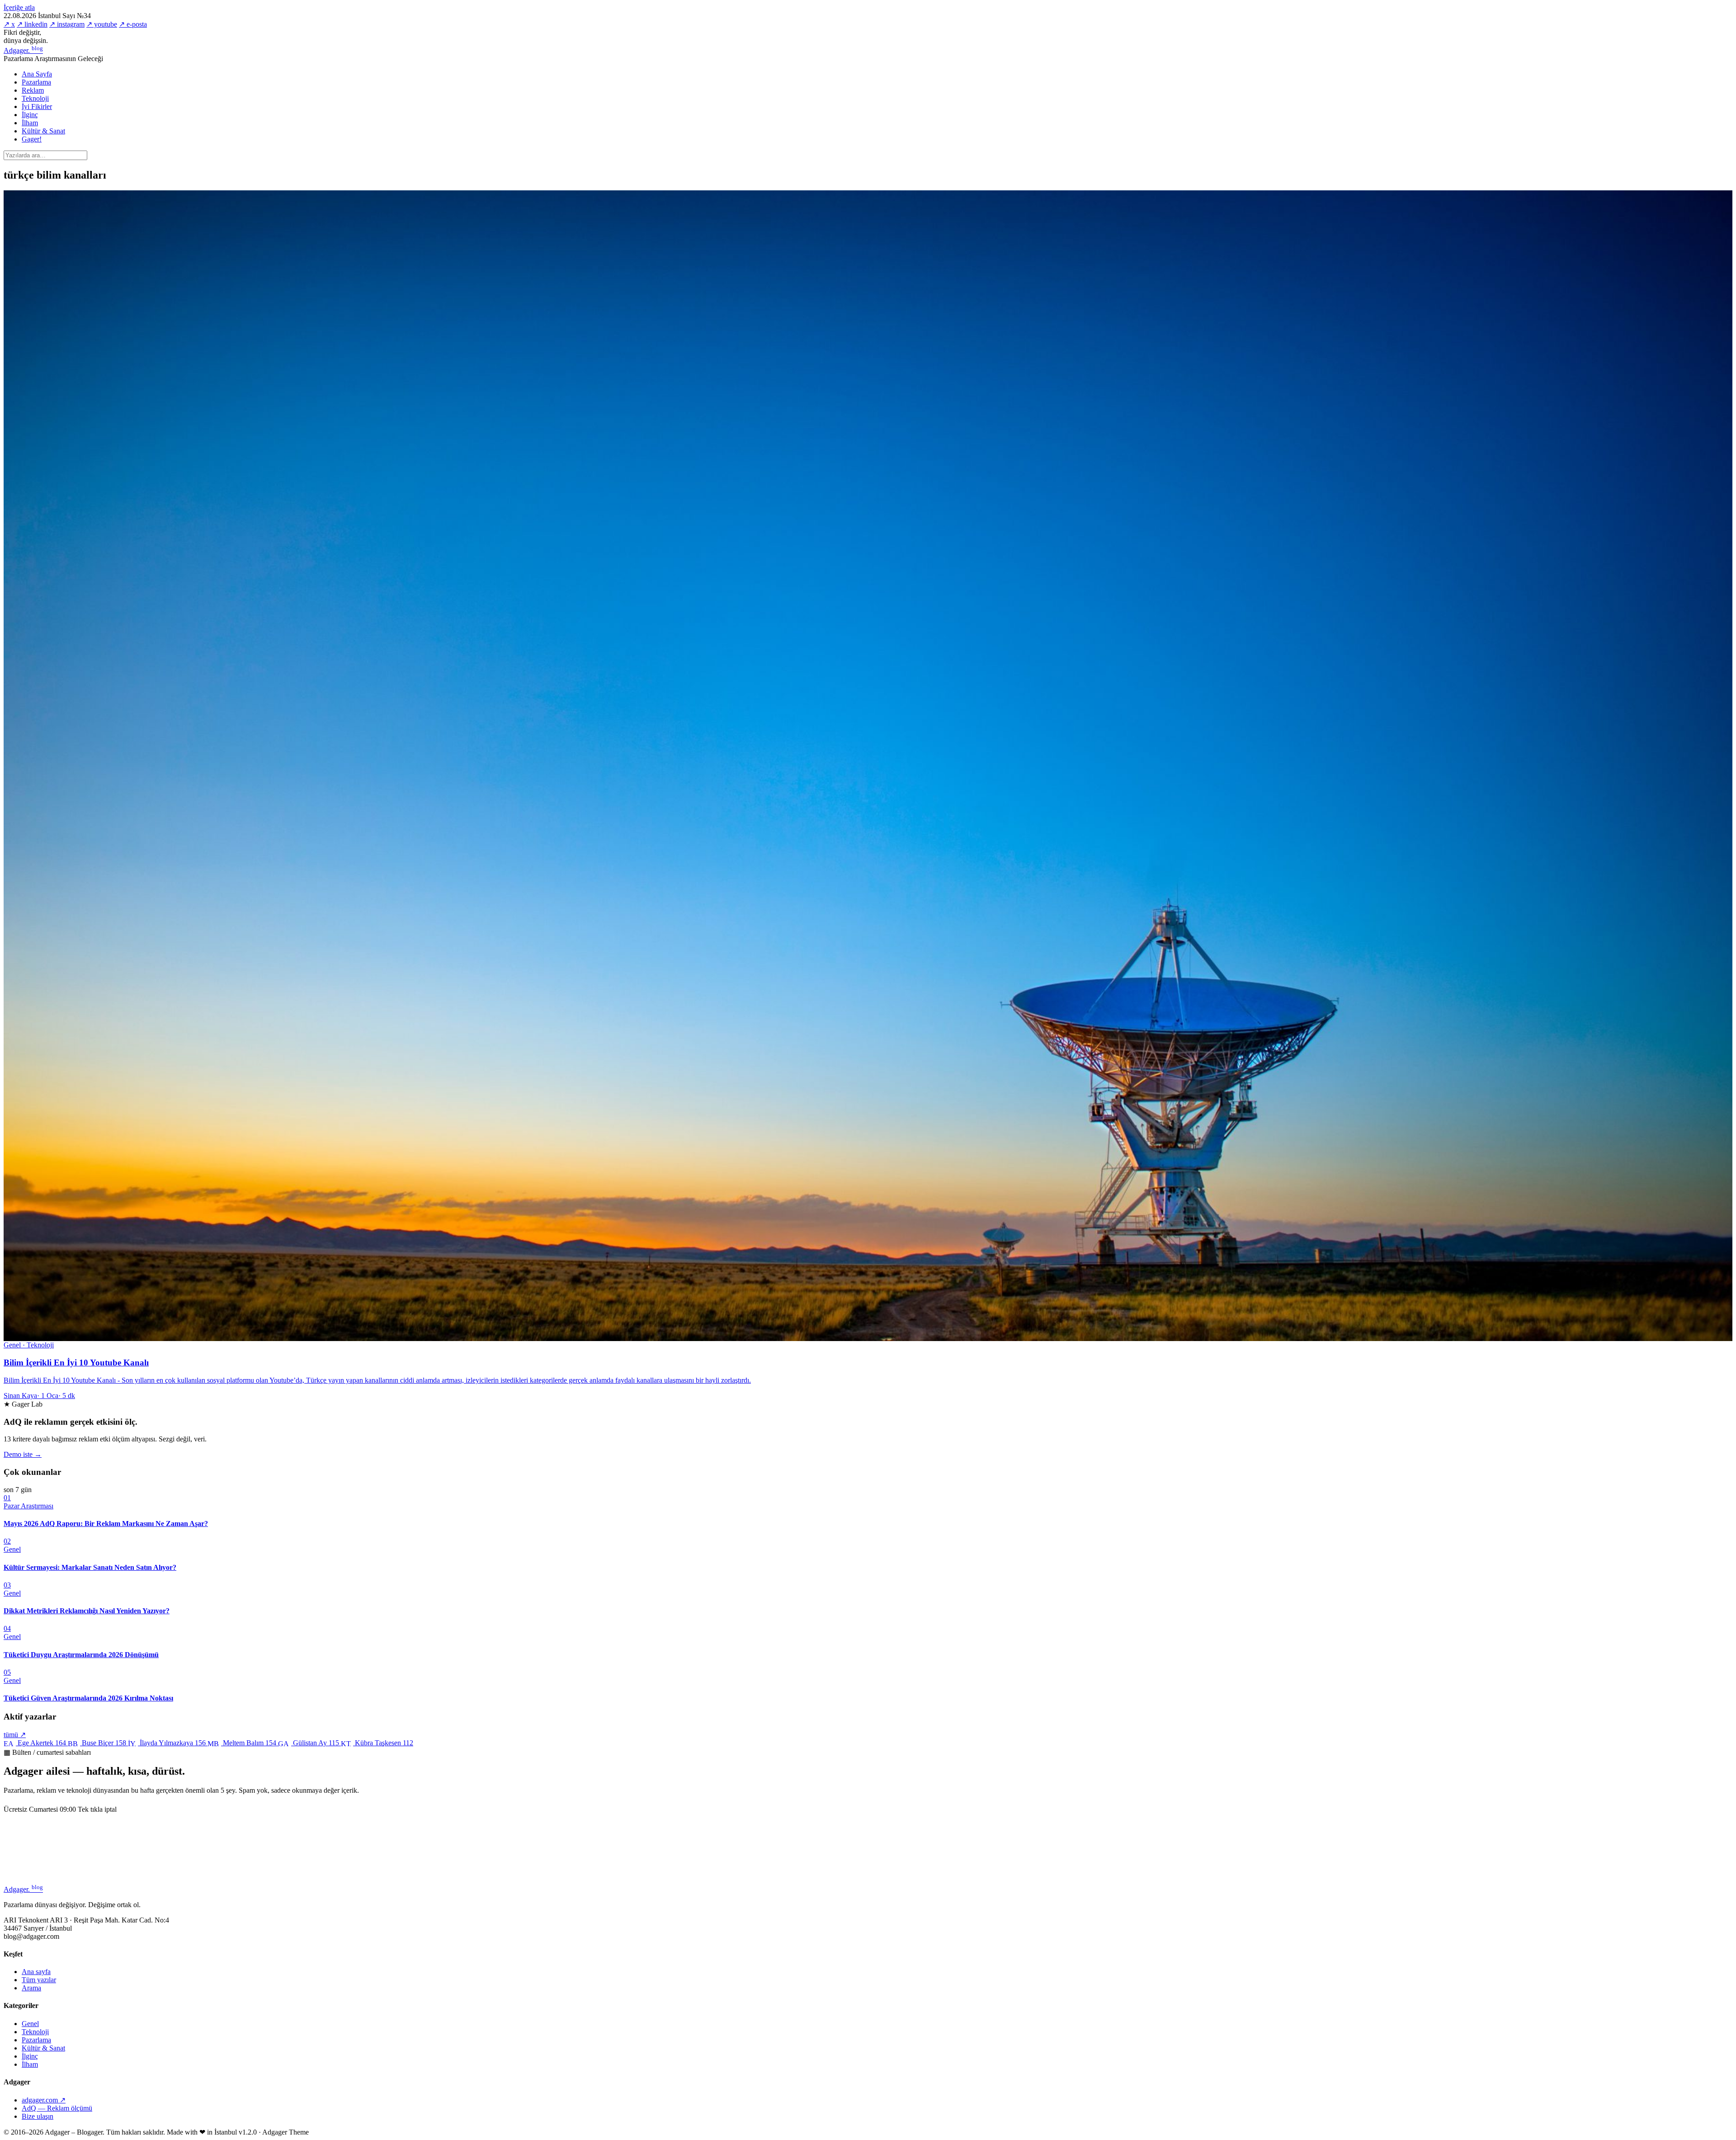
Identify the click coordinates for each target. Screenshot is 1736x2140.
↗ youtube (102, 24)
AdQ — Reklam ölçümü (57, 2108)
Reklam (33, 90)
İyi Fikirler (37, 106)
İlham (30, 123)
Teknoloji (35, 98)
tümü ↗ (15, 1735)
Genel (30, 2024)
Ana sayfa (36, 1972)
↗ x (9, 24)
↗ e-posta (133, 24)
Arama (31, 1988)
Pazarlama (36, 82)
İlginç (30, 115)
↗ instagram (67, 24)
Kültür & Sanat (43, 131)
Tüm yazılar (39, 1980)
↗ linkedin (32, 24)
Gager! (32, 139)
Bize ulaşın (38, 2116)
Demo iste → (23, 1454)
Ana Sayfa (37, 74)
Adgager (23, 50)
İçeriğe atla (19, 7)
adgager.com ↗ (44, 2100)
